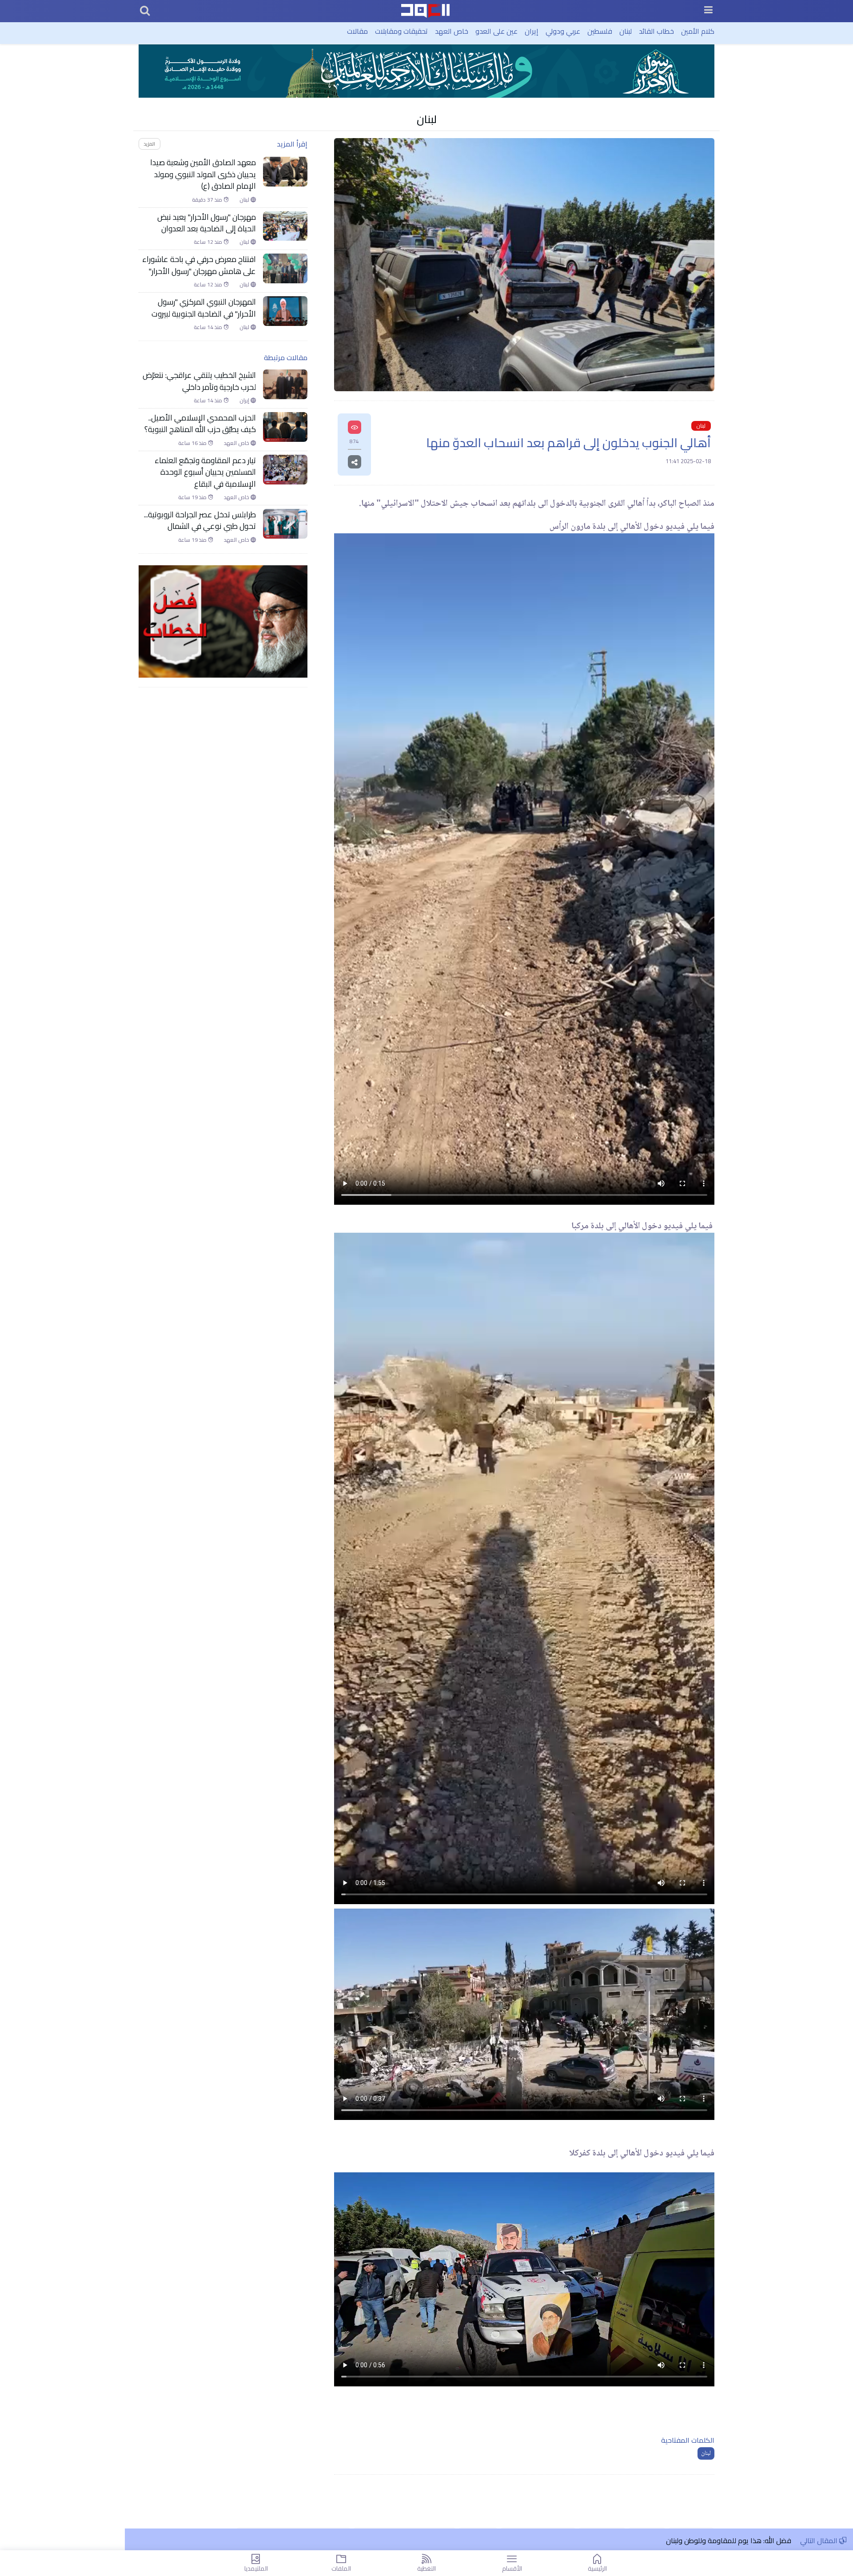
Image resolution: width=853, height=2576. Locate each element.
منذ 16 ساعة (193, 443)
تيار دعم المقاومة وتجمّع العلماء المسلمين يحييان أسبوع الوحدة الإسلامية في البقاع (205, 472)
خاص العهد (452, 31)
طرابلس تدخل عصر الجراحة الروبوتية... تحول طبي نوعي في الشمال (200, 521)
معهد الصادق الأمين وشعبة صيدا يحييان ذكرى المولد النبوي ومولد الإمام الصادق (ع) (203, 174)
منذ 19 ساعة (193, 497)
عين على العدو (496, 31)
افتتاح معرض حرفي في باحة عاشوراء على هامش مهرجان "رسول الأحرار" (199, 265)
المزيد (149, 144)
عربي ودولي (563, 31)
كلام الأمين (698, 31)
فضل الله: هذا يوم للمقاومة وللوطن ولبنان (729, 2540)
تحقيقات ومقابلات (401, 31)
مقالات (357, 31)
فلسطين (600, 31)
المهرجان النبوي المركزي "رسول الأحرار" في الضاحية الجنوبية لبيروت (204, 308)
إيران (532, 31)
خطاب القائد (656, 31)
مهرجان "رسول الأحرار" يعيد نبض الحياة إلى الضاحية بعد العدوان (207, 223)
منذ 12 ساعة (209, 242)
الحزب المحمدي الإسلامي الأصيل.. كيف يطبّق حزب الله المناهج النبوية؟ (200, 424)
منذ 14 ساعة (209, 327)
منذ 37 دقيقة (208, 200)
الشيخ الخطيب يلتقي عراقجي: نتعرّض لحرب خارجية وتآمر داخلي (199, 381)
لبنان (626, 31)
